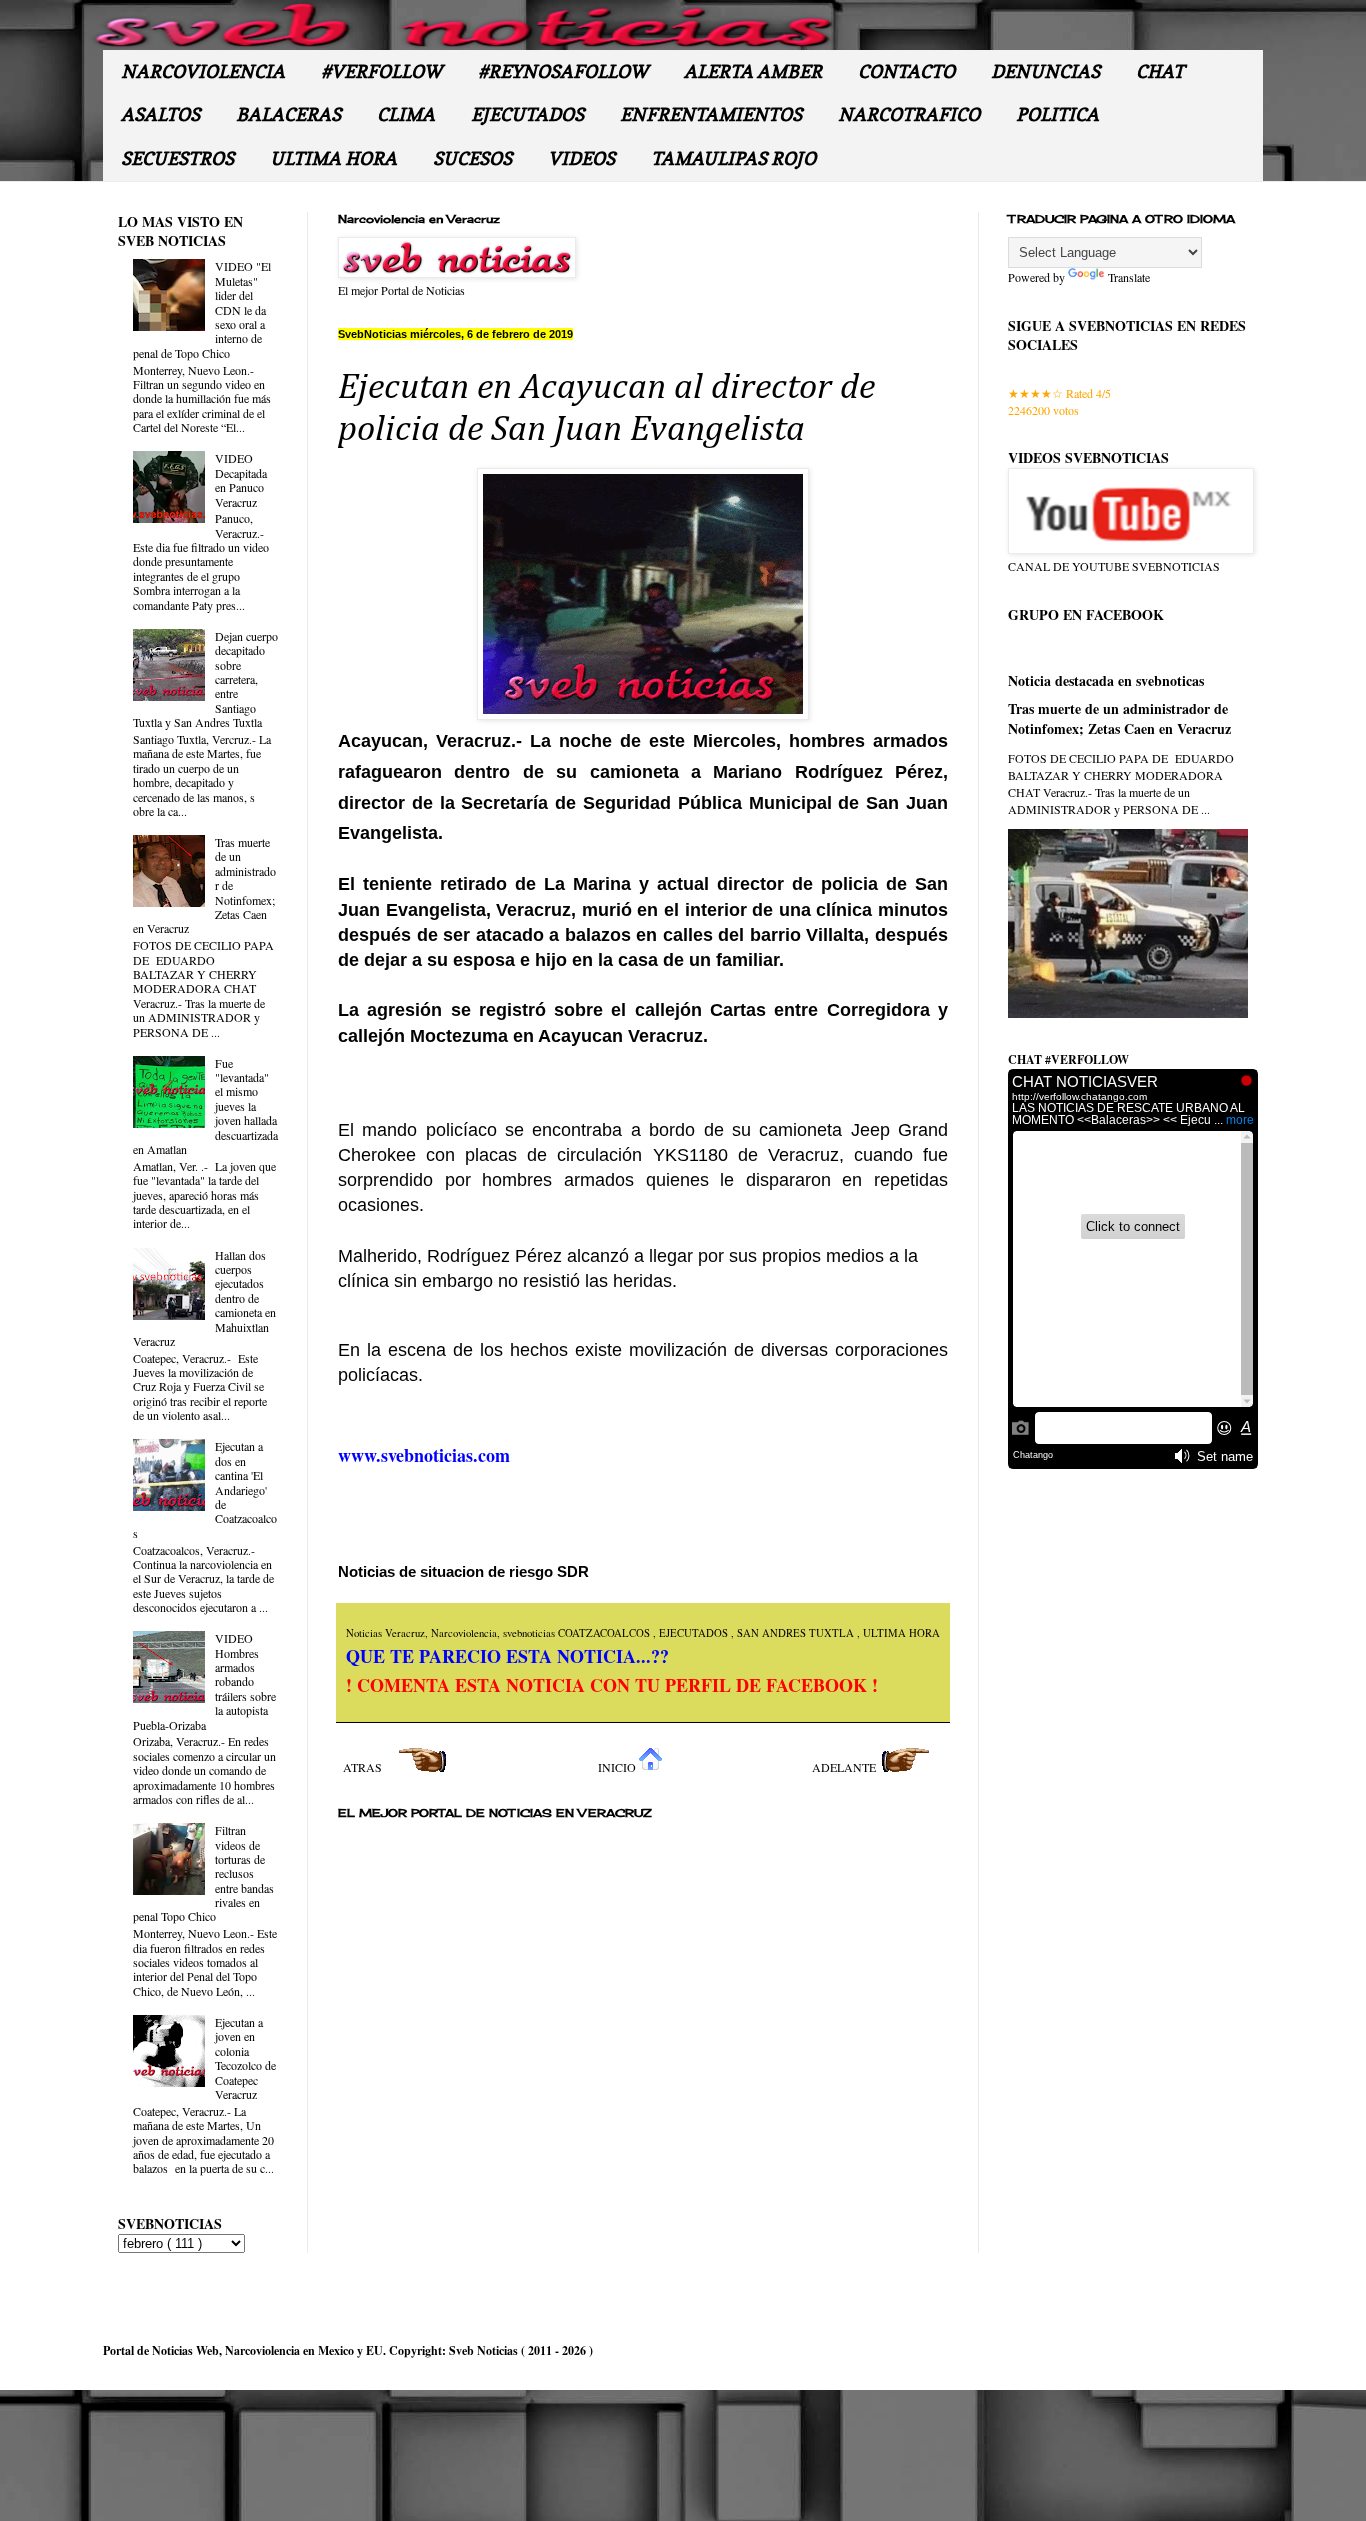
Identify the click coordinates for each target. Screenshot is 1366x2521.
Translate (1129, 277)
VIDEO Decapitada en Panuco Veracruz (241, 479)
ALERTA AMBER (753, 71)
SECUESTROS (177, 158)
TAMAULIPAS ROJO (733, 158)
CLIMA (406, 114)
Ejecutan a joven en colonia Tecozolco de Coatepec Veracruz (245, 2058)
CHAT (1160, 71)
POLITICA (1057, 114)
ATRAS (364, 1767)
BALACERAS (288, 114)
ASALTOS (160, 114)
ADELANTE (845, 1767)
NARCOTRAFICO (909, 114)
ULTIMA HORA (333, 158)
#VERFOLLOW (381, 71)
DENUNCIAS (1045, 71)
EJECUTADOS (527, 114)
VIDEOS (581, 158)
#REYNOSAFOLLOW (563, 71)
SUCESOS (472, 158)
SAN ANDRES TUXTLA (797, 1633)
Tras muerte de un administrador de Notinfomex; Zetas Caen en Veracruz (1119, 718)
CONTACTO (906, 71)
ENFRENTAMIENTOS (711, 114)
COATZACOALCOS (605, 1633)
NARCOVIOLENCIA (203, 71)
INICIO (618, 1767)
